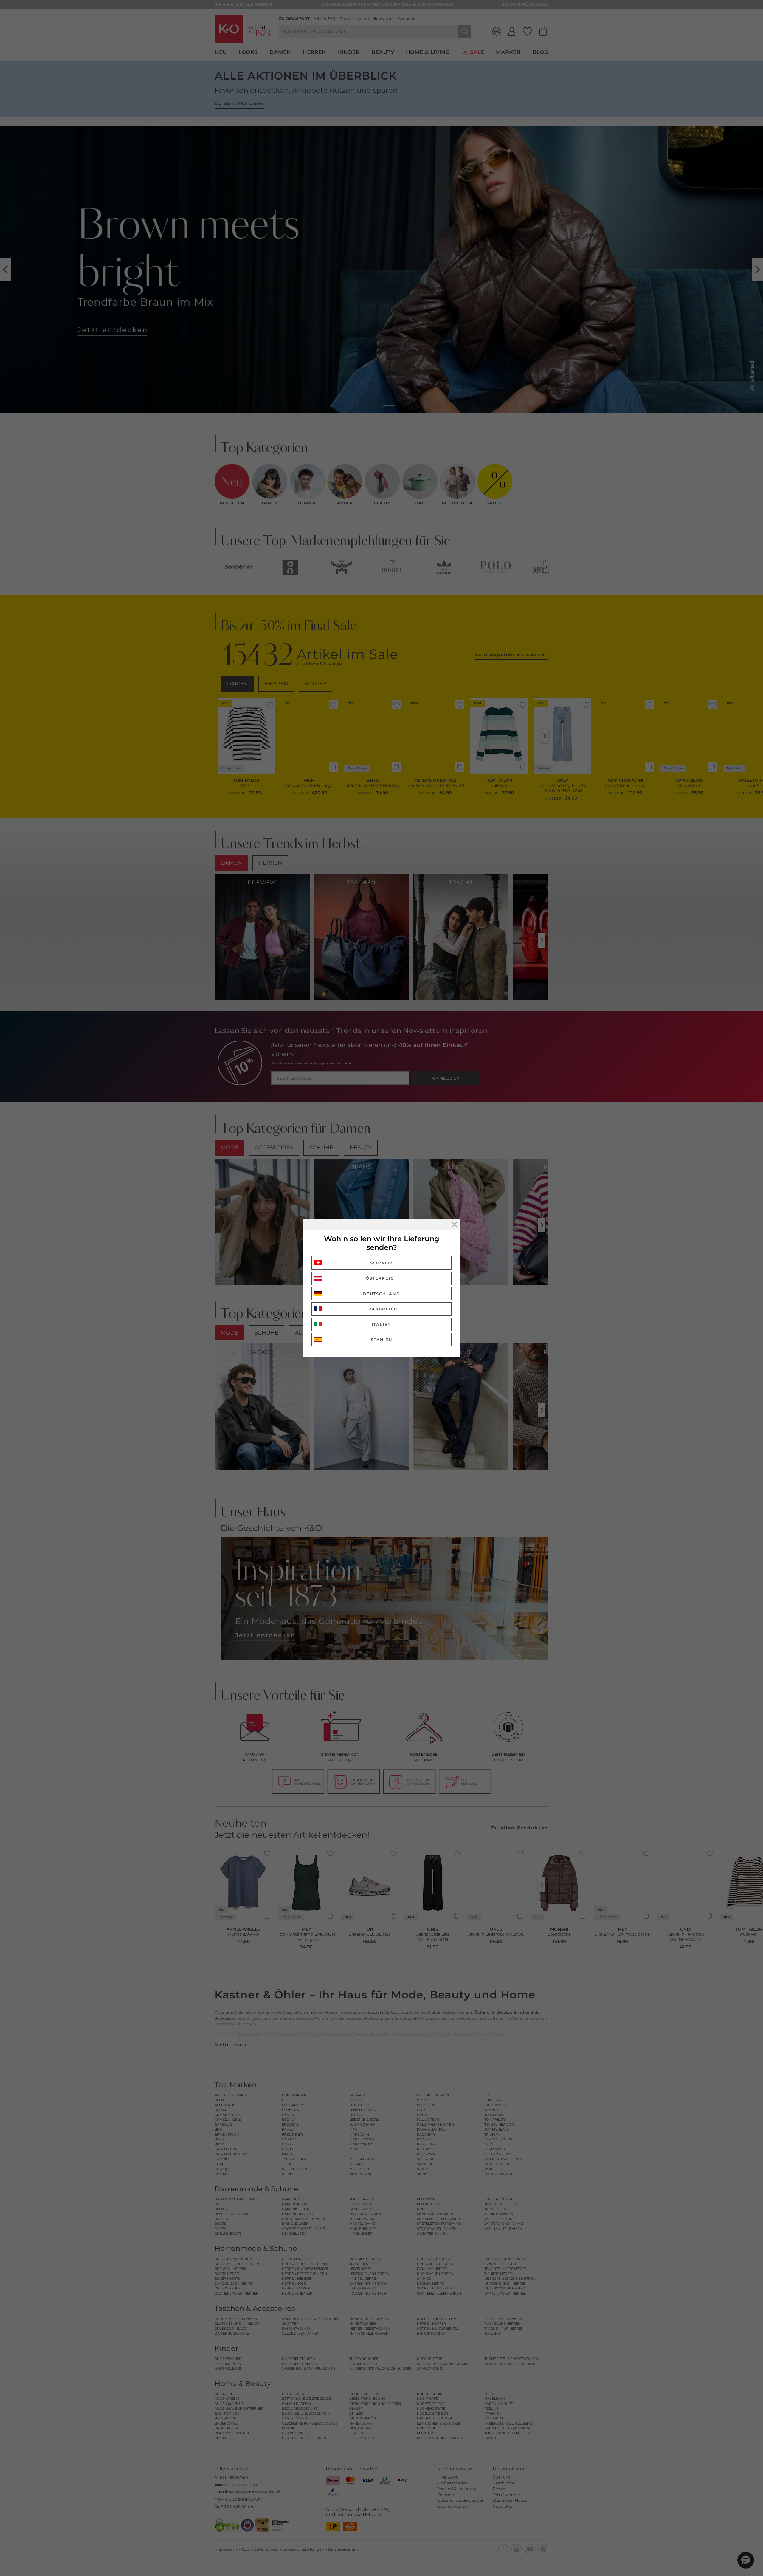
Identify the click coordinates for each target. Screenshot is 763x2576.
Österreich (381, 1278)
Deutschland (382, 1294)
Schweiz (382, 1263)
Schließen (455, 1224)
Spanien (382, 1340)
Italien (381, 1324)
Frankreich (381, 1309)
